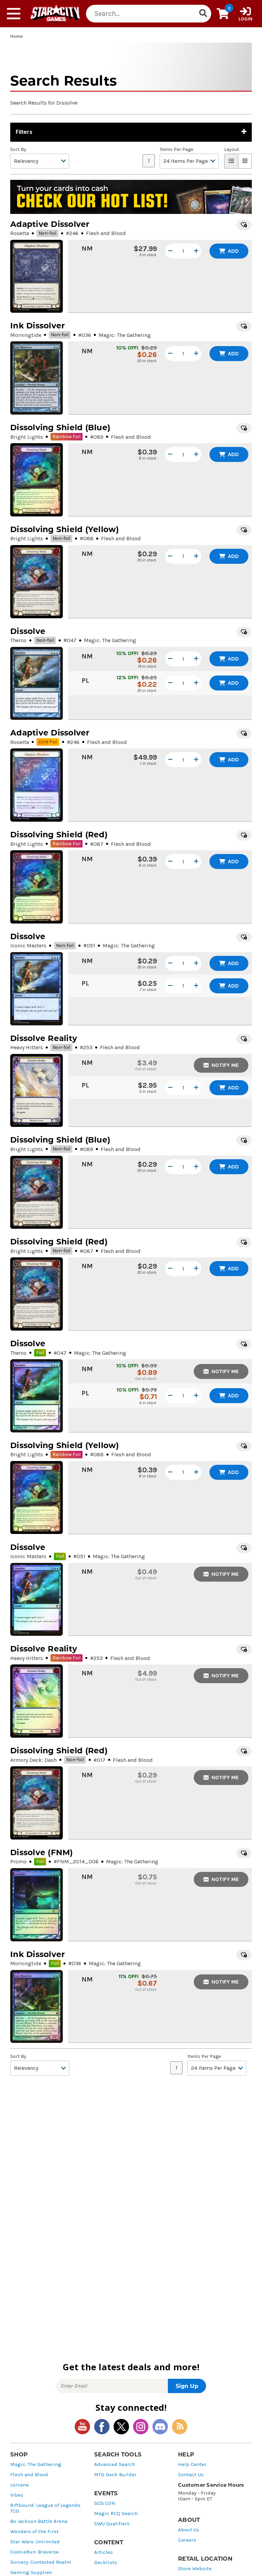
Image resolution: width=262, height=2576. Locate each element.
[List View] (231, 161)
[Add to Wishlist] (244, 225)
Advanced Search (115, 2464)
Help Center (192, 2464)
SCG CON (105, 2503)
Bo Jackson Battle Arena (39, 2521)
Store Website (195, 2569)
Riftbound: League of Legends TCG (45, 2508)
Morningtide (26, 335)
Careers (187, 2540)
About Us (189, 2530)
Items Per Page (176, 150)
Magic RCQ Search (116, 2513)
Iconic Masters (28, 945)
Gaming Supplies (31, 2572)
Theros (18, 640)
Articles (104, 2552)
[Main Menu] (14, 14)
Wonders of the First (34, 2532)
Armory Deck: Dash (33, 1760)
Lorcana (19, 2485)
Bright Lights (27, 437)
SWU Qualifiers (112, 2524)
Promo (18, 1861)
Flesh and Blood (29, 2475)
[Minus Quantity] (170, 251)
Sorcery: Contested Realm (41, 2562)
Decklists (106, 2563)
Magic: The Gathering (36, 2464)
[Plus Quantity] (196, 251)
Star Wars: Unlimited (35, 2542)
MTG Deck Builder (115, 2475)
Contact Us (191, 2475)
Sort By (18, 150)
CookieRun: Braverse (34, 2552)
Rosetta (20, 233)
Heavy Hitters (27, 1047)
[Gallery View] (245, 161)
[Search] (203, 14)
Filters (24, 132)
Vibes (17, 2495)
